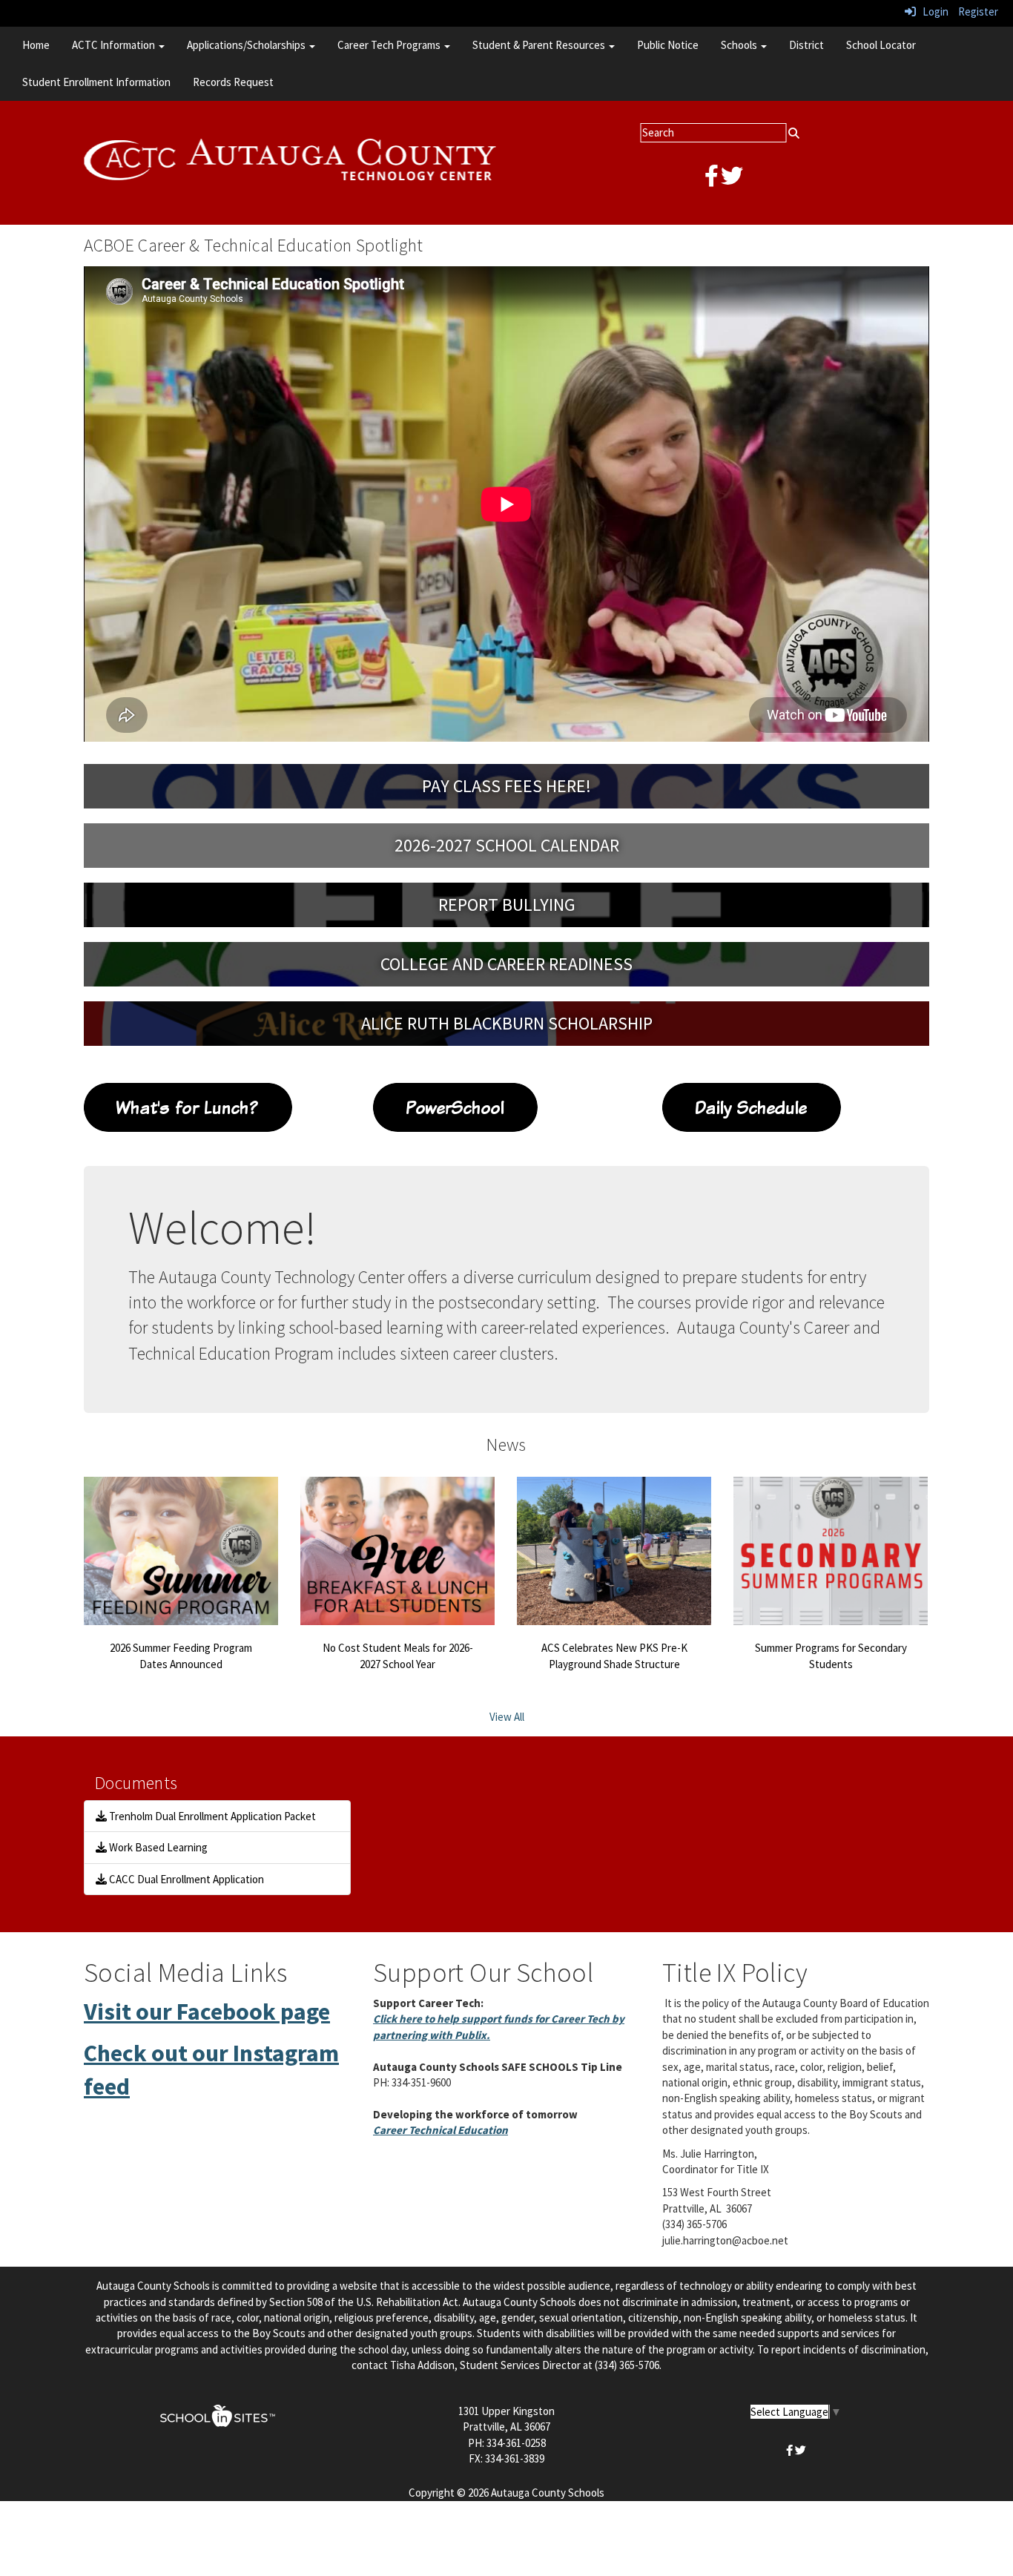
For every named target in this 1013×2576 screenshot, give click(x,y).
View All (507, 1717)
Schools (740, 45)
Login (932, 11)
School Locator (881, 45)
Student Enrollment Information (96, 82)
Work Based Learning (157, 1847)
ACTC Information (115, 45)
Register (978, 11)
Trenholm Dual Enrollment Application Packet (211, 1816)
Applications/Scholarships (247, 45)
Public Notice (668, 45)
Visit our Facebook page (207, 2012)
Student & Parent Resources (540, 45)
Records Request (233, 82)
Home (36, 45)
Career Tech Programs (390, 45)
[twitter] (732, 180)
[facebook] (712, 180)
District (806, 45)
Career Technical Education (440, 2130)
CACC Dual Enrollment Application (185, 1879)
